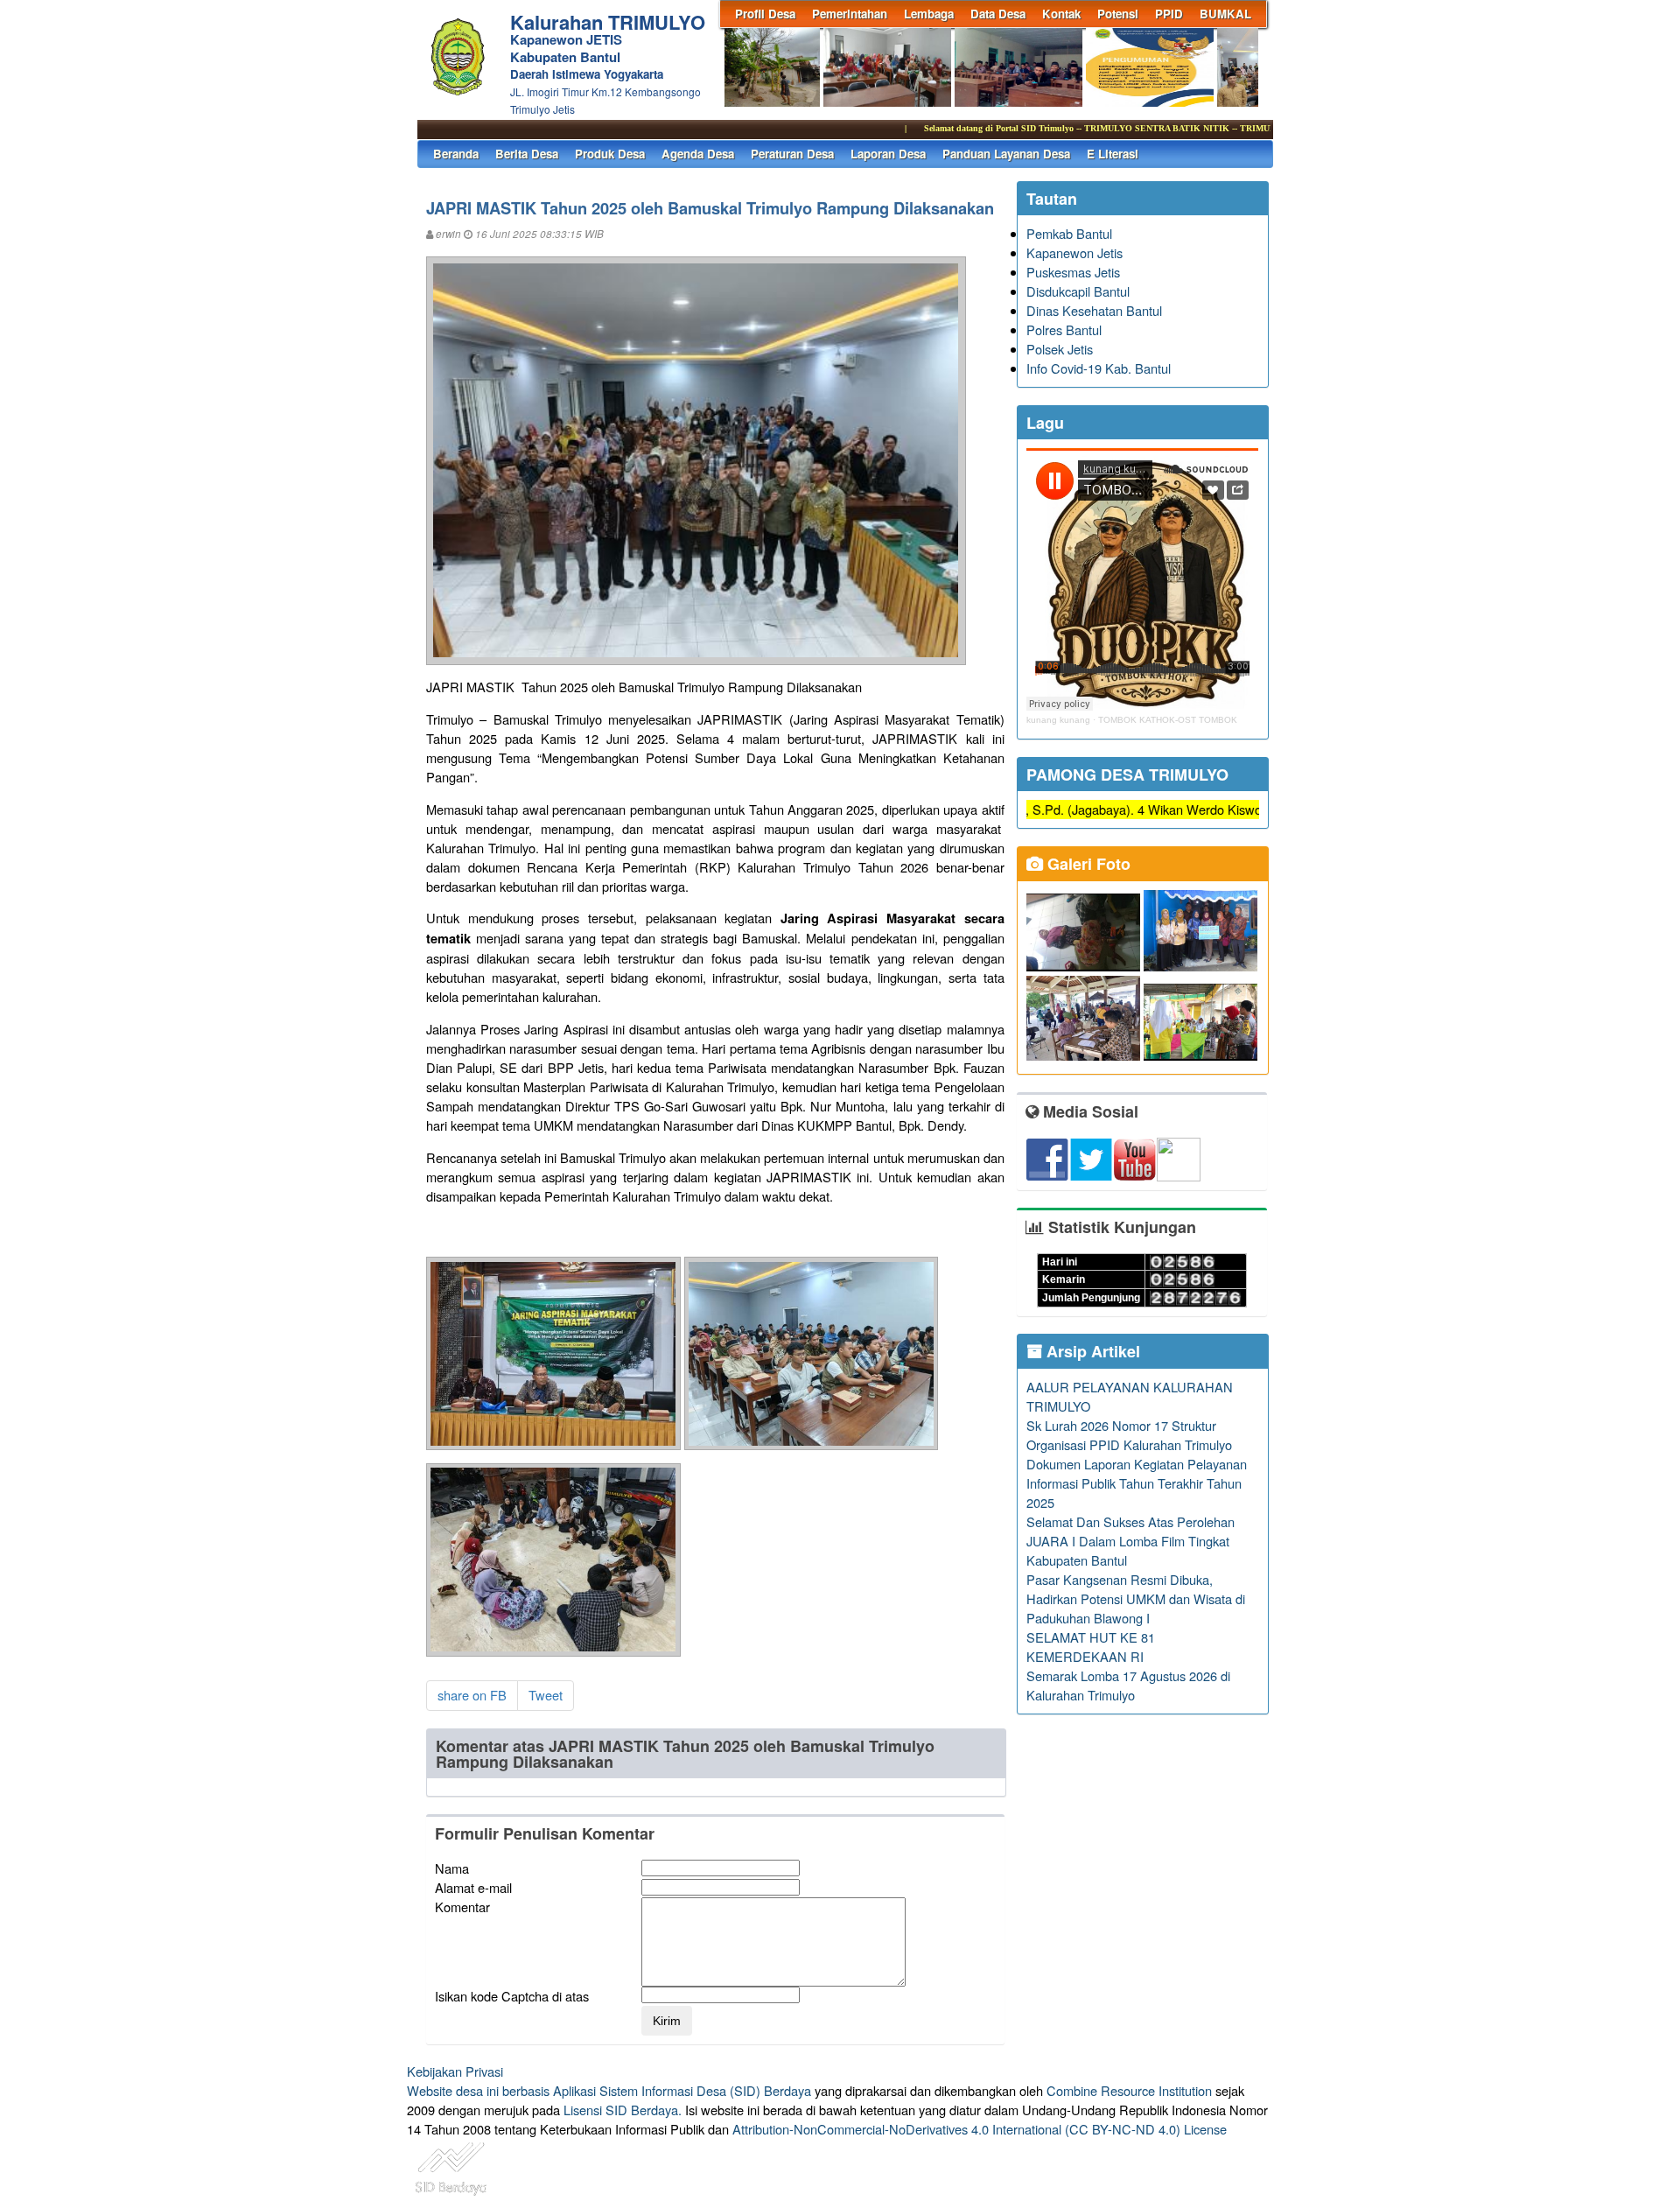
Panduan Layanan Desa (1006, 154)
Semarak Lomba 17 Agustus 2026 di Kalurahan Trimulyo (1128, 1685)
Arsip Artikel (1091, 1351)
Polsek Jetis (1060, 349)
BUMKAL (1225, 14)
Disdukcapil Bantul (1078, 291)
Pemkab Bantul (1069, 233)
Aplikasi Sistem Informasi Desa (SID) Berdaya (682, 2090)
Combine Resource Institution (1129, 2090)
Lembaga (929, 14)
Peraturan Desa (792, 154)
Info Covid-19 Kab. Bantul (1099, 368)
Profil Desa (765, 14)
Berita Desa (527, 154)
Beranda (456, 154)
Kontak (1061, 14)
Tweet (546, 1695)
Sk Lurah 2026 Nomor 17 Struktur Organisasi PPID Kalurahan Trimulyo (1129, 1435)
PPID (1169, 14)
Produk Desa (610, 154)
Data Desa (998, 14)
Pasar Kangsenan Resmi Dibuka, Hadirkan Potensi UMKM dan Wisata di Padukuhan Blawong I (1136, 1598)
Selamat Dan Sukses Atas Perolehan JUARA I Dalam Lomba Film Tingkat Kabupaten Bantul (1130, 1541)
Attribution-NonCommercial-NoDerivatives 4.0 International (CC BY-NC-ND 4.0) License (980, 2129)
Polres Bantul (1064, 329)
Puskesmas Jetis (1073, 272)
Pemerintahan (850, 14)
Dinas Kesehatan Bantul (1094, 310)
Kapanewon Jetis (1074, 252)
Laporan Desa (888, 154)
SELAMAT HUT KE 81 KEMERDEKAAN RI (1091, 1647)
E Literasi (1113, 154)
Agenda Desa (698, 154)
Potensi (1118, 14)
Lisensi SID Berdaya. (623, 2110)
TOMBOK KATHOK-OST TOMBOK (1168, 720)
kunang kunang (1058, 720)
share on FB (472, 1695)
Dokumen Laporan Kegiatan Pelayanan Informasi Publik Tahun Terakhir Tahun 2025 (1137, 1483)
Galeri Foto (1087, 864)
